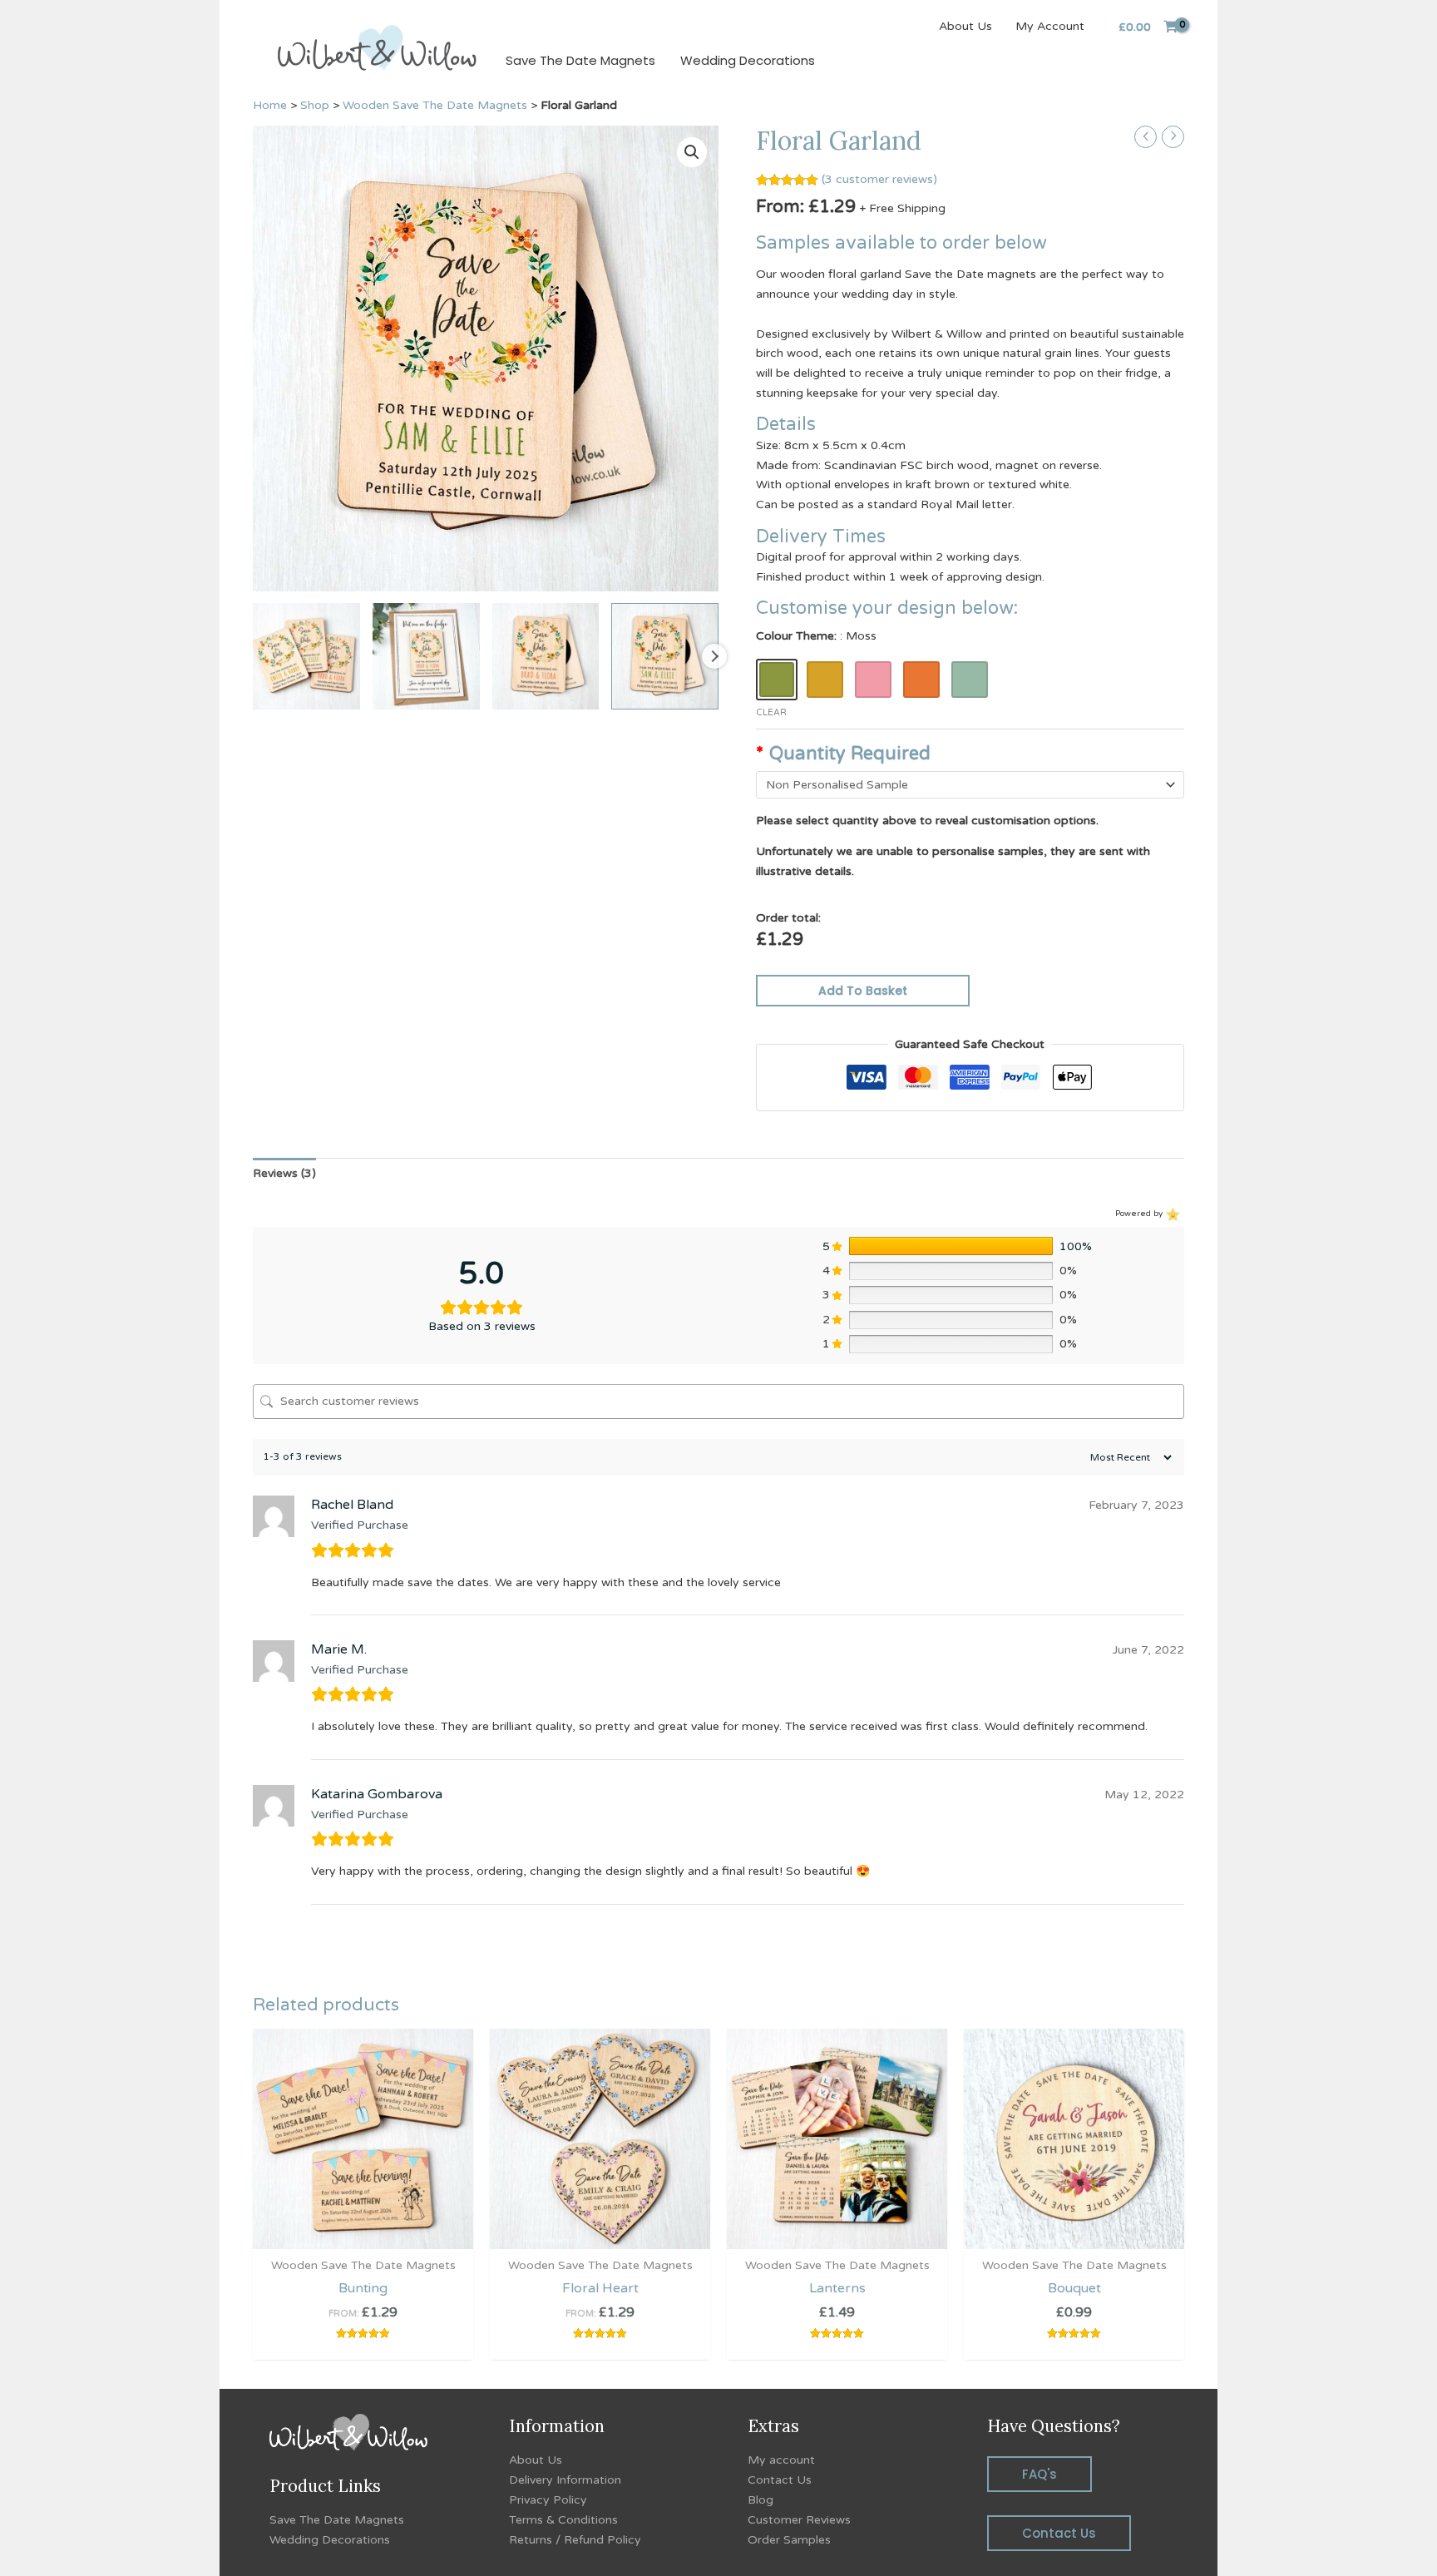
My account (781, 2460)
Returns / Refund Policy (575, 2540)
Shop (315, 105)
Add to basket (863, 991)
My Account (1050, 26)
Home (270, 105)
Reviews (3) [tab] (284, 1173)
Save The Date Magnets (580, 60)
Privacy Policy (548, 2500)
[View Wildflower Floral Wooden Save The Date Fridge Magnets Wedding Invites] (546, 657)
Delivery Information (565, 2480)
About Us (965, 26)
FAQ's (1039, 2474)
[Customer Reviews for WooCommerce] (1171, 1214)
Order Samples (789, 2540)
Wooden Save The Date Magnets (435, 105)
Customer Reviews (799, 2520)
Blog (760, 2500)
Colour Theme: (816, 636)
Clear (771, 712)
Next (714, 656)
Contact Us (780, 2480)
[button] (692, 152)
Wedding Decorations (748, 60)
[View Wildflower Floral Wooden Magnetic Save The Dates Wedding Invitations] (665, 657)
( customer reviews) (879, 179)
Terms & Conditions (563, 2520)
